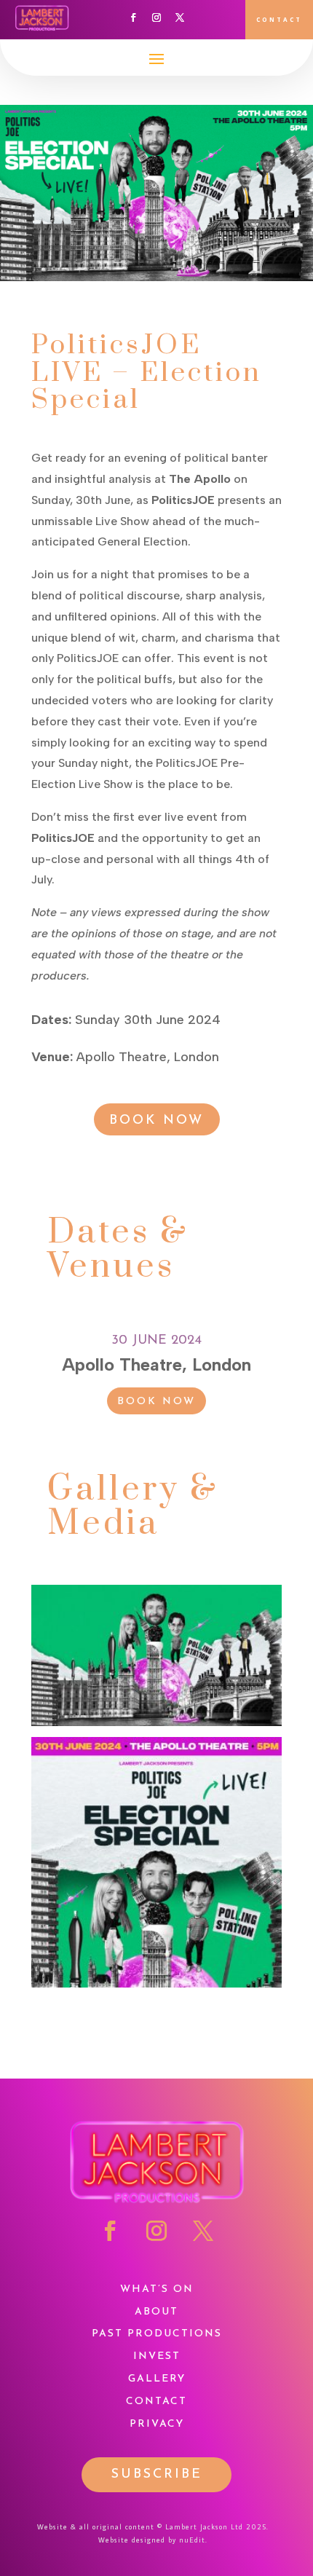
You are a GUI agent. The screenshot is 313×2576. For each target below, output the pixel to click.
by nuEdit (187, 2540)
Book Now (156, 1121)
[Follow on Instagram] (156, 17)
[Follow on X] (180, 17)
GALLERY (157, 2379)
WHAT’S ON (157, 2289)
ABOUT (156, 2312)
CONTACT (279, 19)
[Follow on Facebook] (133, 17)
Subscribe (157, 2475)
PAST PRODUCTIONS (157, 2334)
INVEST (157, 2356)
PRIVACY (157, 2424)
